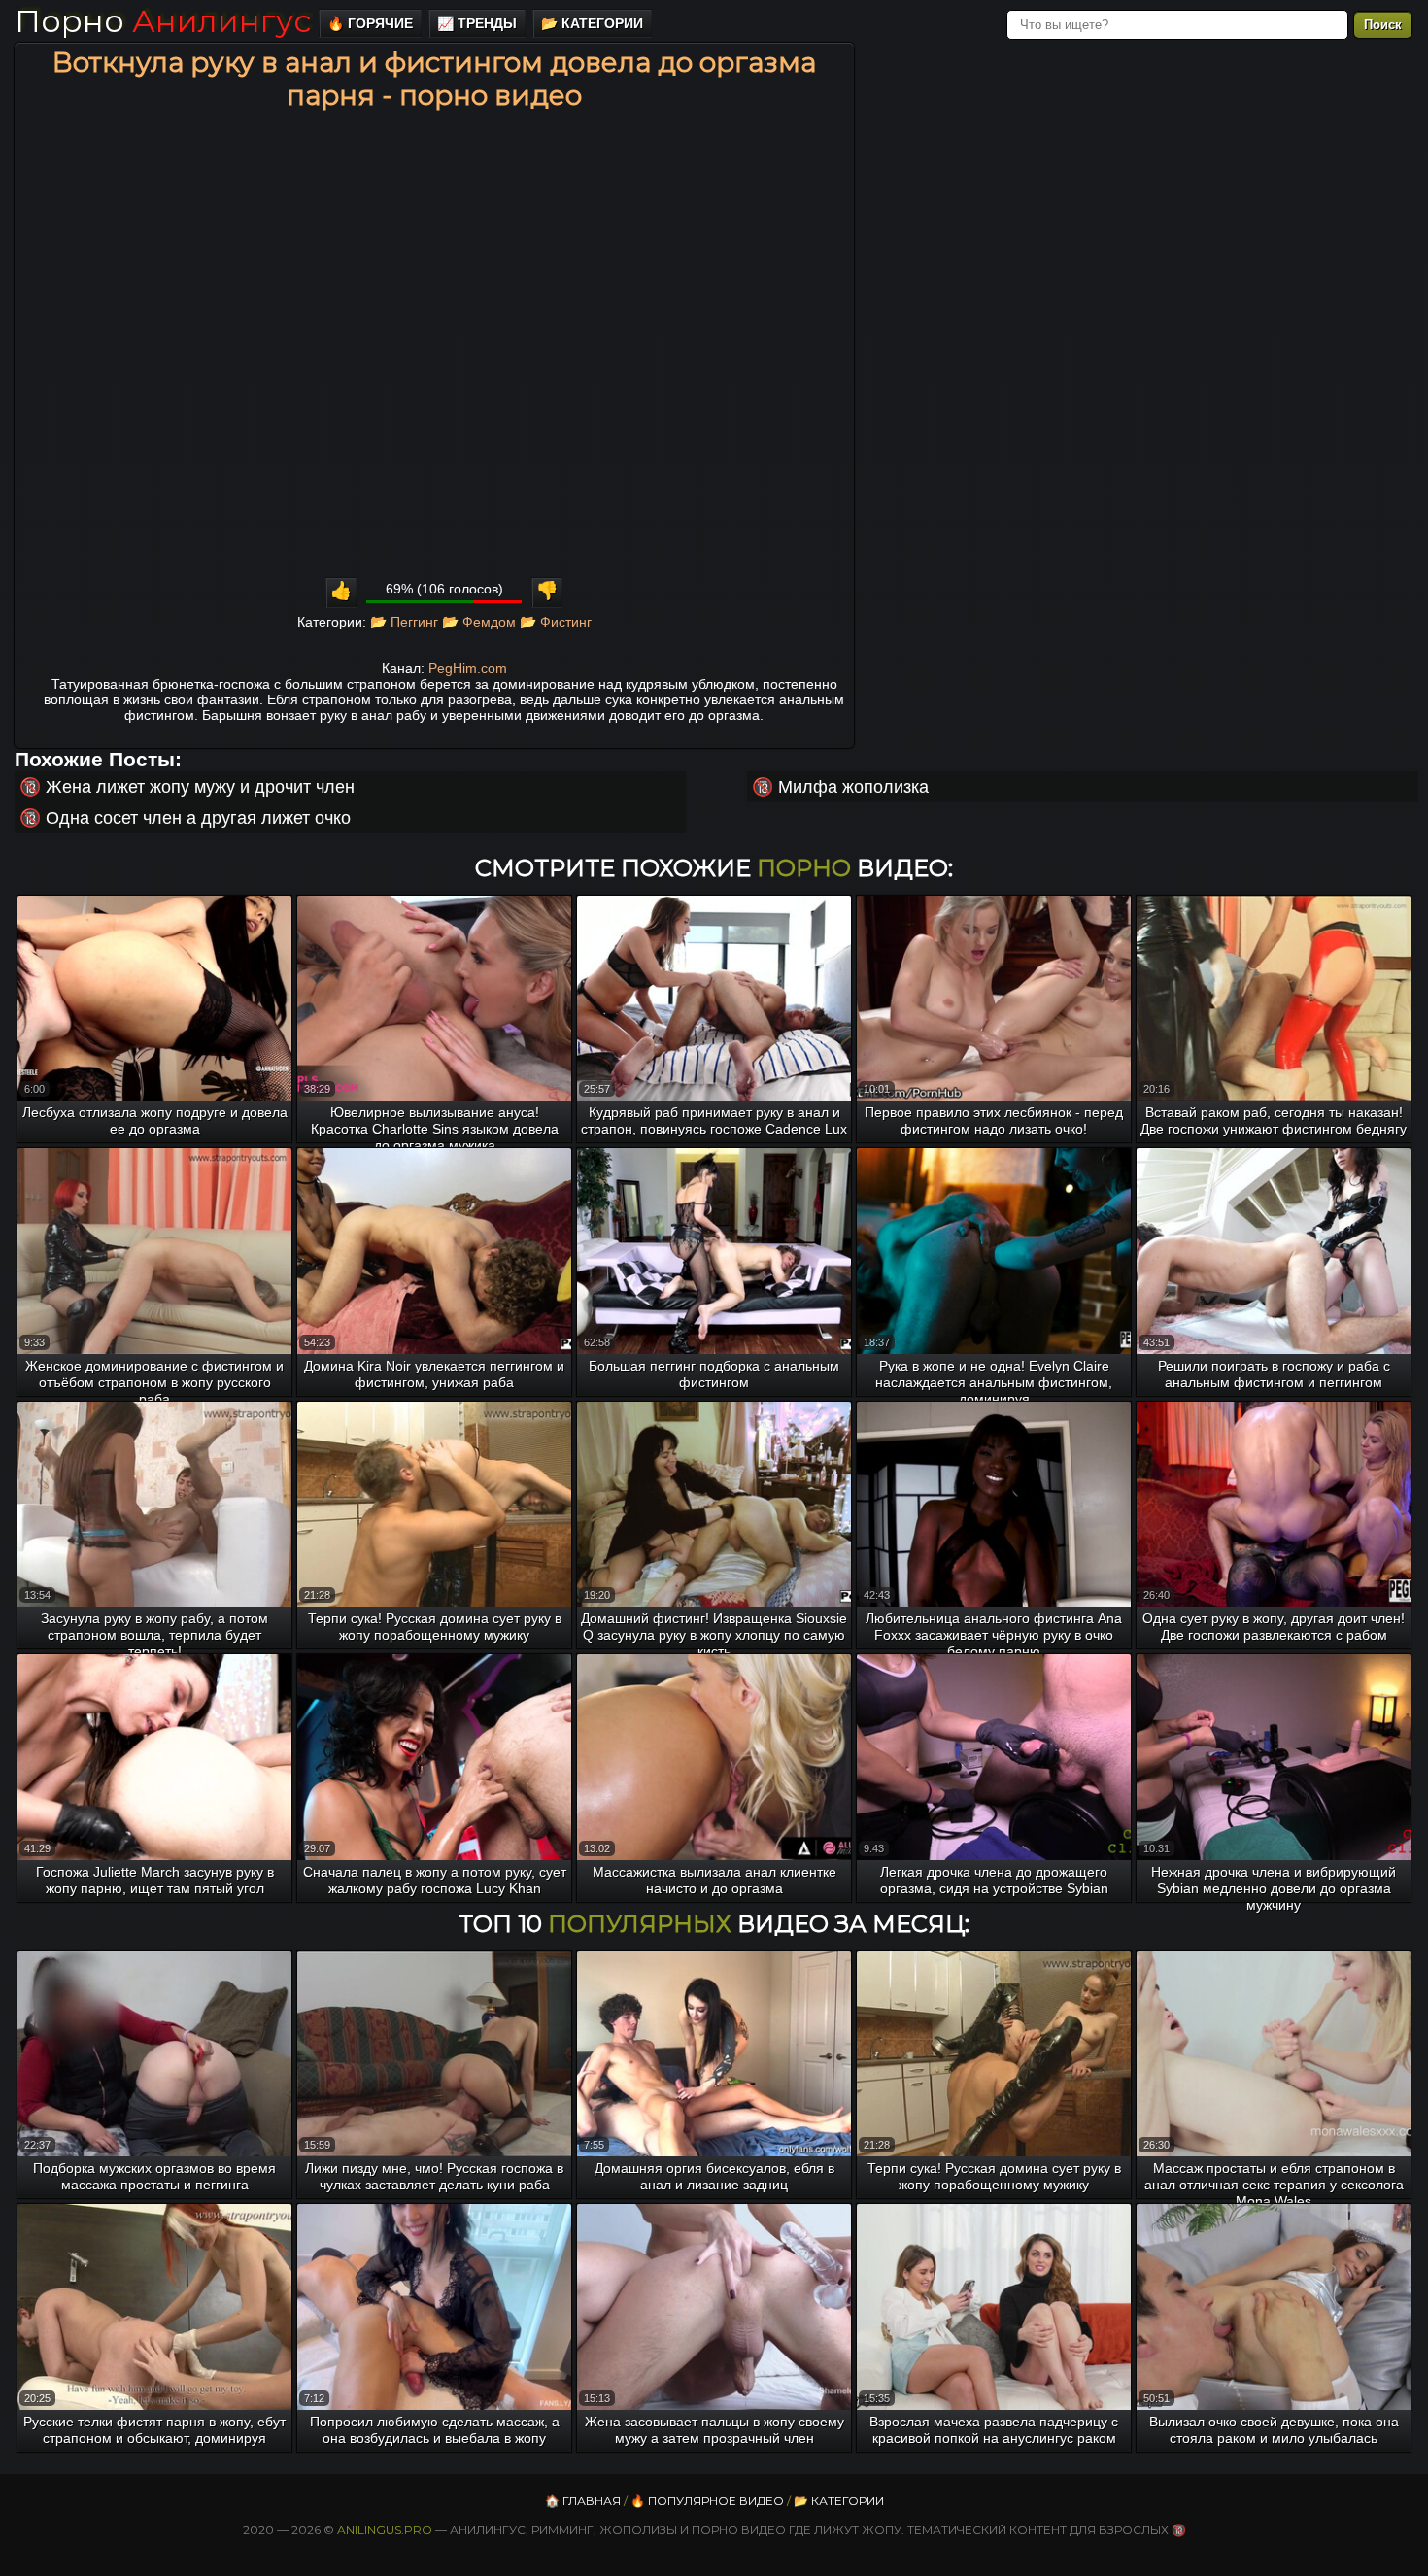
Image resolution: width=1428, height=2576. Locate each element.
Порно (163, 21)
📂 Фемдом (479, 622)
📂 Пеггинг (404, 622)
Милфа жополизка (853, 787)
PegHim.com (468, 668)
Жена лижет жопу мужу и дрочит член (200, 787)
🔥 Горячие (370, 23)
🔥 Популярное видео (707, 2501)
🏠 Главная (583, 2501)
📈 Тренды (477, 23)
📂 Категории (592, 23)
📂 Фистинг (556, 622)
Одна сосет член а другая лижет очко (198, 818)
